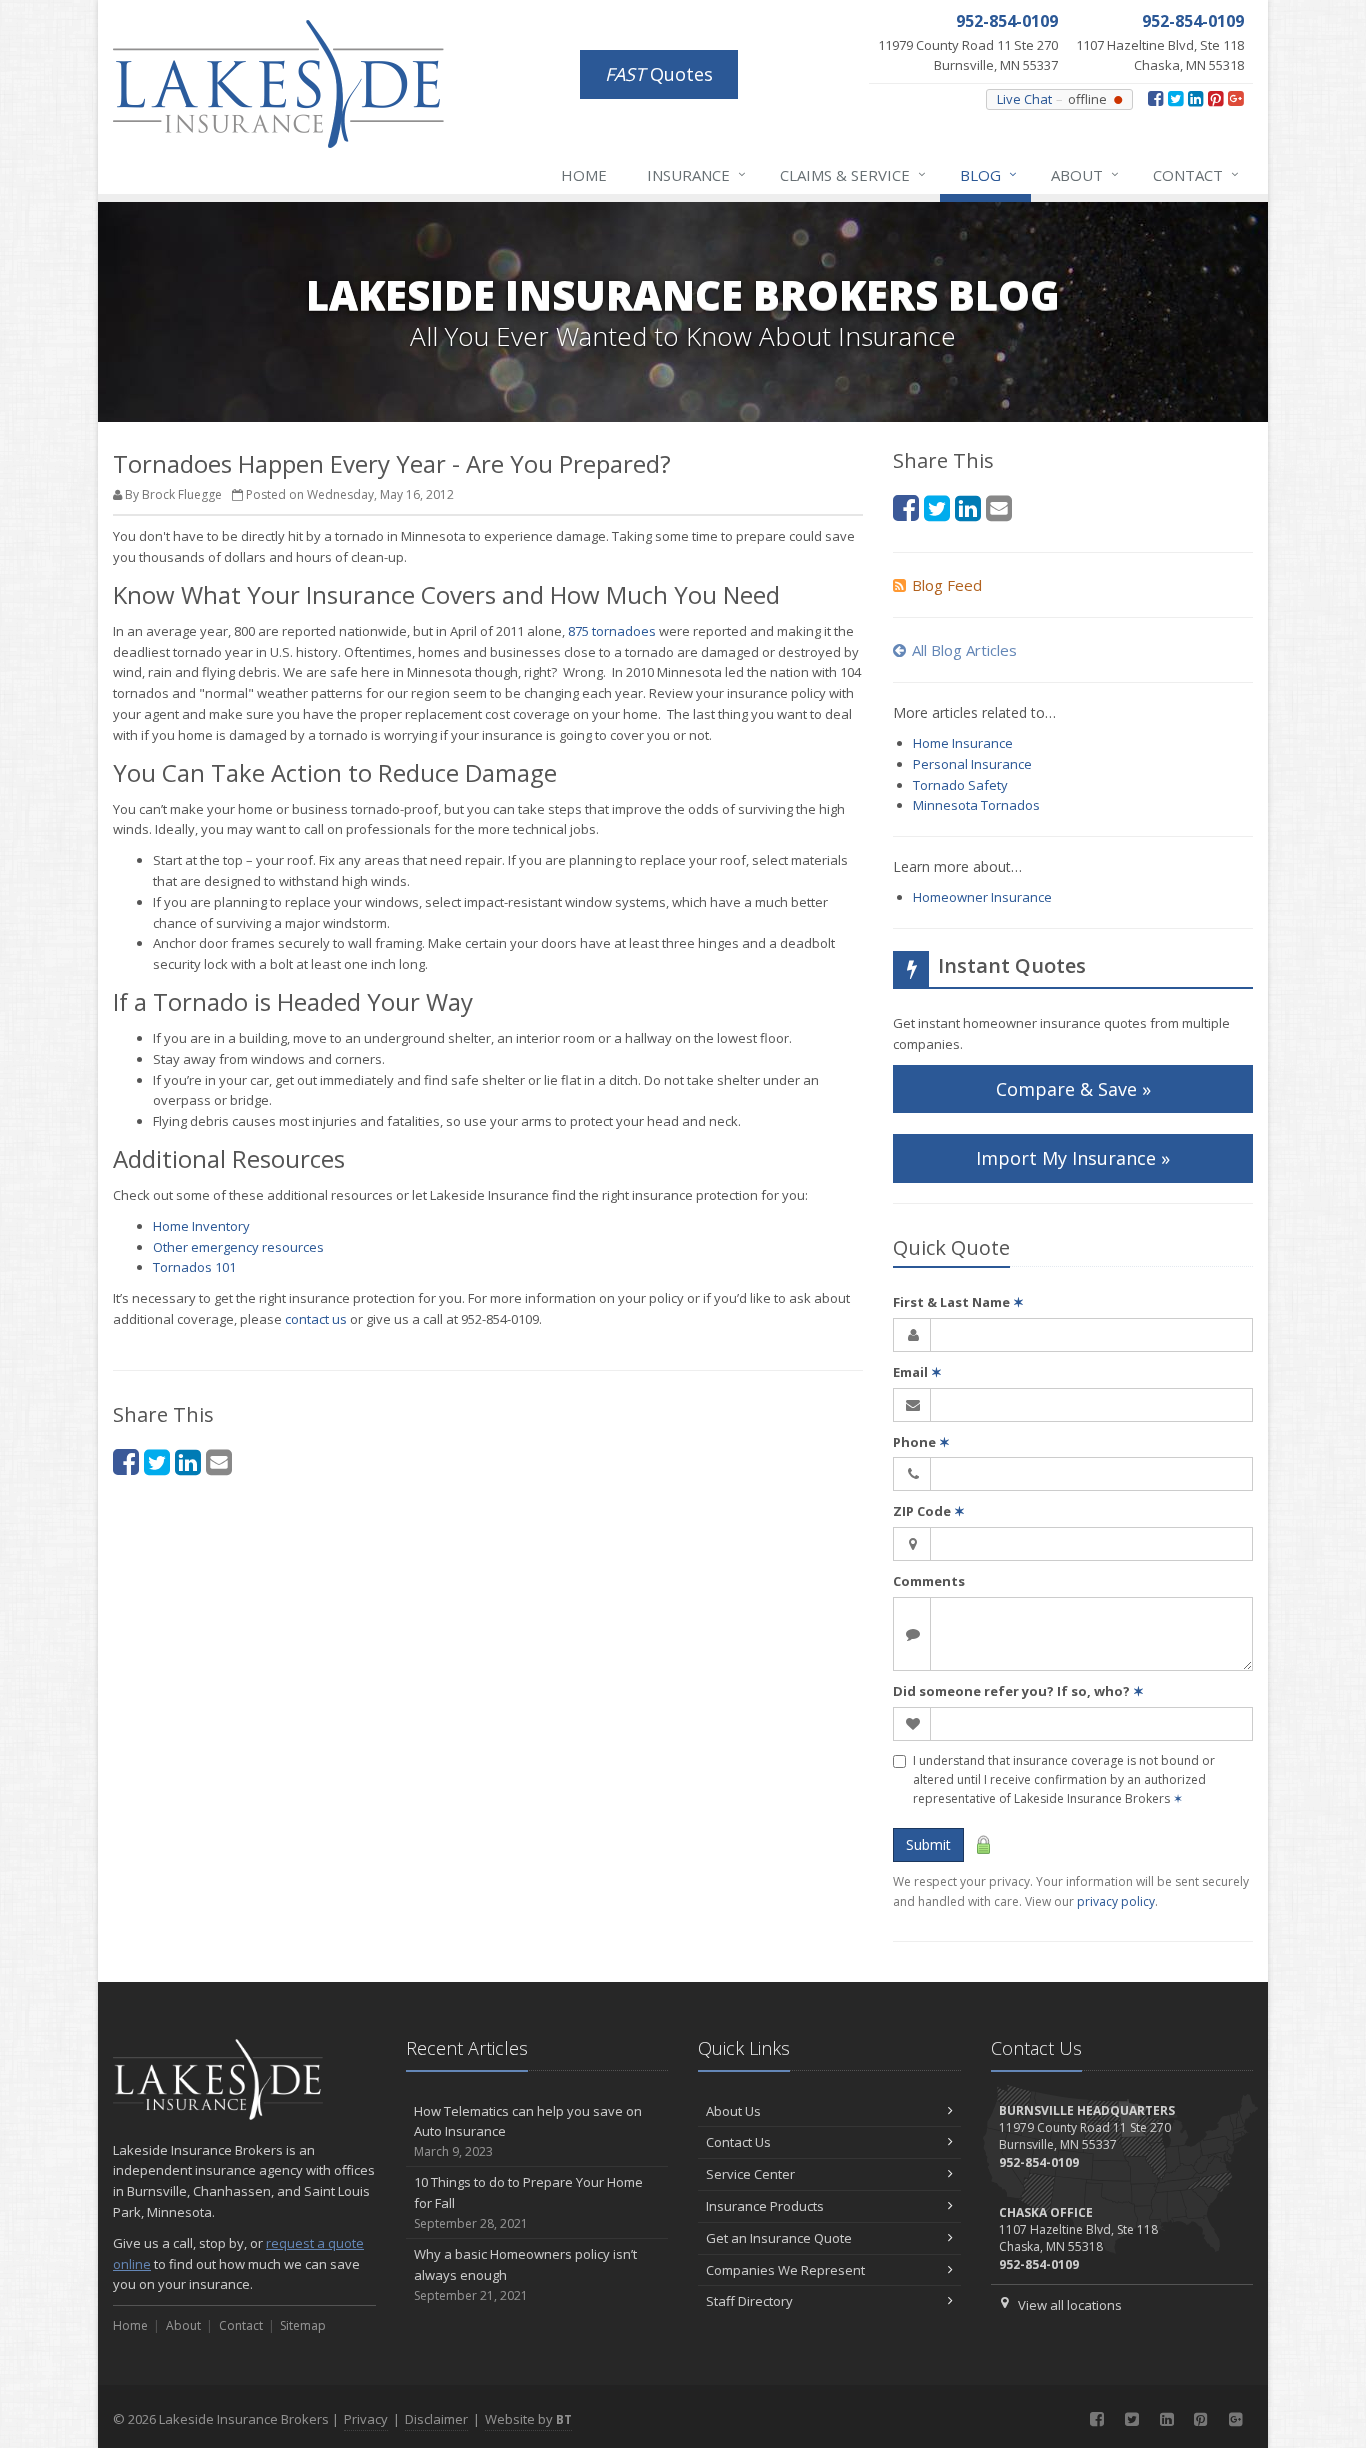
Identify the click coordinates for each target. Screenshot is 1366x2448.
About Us (733, 2111)
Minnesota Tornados (976, 805)
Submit (928, 1844)
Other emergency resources (238, 1247)
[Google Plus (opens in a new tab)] (1235, 98)
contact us (316, 1319)
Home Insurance (963, 743)
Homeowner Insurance (982, 897)
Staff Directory (749, 2301)
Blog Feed (947, 585)
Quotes (659, 74)
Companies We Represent (785, 2270)
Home (584, 175)
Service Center (750, 2174)
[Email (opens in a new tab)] (219, 1461)
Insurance (696, 174)
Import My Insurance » (1073, 1158)
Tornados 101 (194, 1267)
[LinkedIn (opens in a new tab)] (1195, 98)
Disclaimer (436, 2419)
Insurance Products (765, 2206)
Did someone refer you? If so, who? (1018, 1691)
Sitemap (303, 2325)
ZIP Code (929, 1511)
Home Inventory (201, 1226)
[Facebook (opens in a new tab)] (1155, 98)
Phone (921, 1442)
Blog (988, 174)
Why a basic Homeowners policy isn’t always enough (525, 2274)
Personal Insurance (972, 764)
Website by (528, 2419)
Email (917, 1372)
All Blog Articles (964, 650)
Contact (1196, 174)
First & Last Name (958, 1302)
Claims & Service (853, 174)
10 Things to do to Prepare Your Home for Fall (528, 2202)
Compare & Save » (1073, 1089)
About (1085, 174)
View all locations (1070, 2305)
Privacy (366, 2419)
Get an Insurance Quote (779, 2238)
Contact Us (738, 2142)
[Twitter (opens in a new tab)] (1175, 98)
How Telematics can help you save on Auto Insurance (528, 2131)
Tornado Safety (960, 785)
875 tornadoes (612, 631)
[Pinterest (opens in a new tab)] (1215, 98)
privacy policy (1116, 1901)
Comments (929, 1581)
